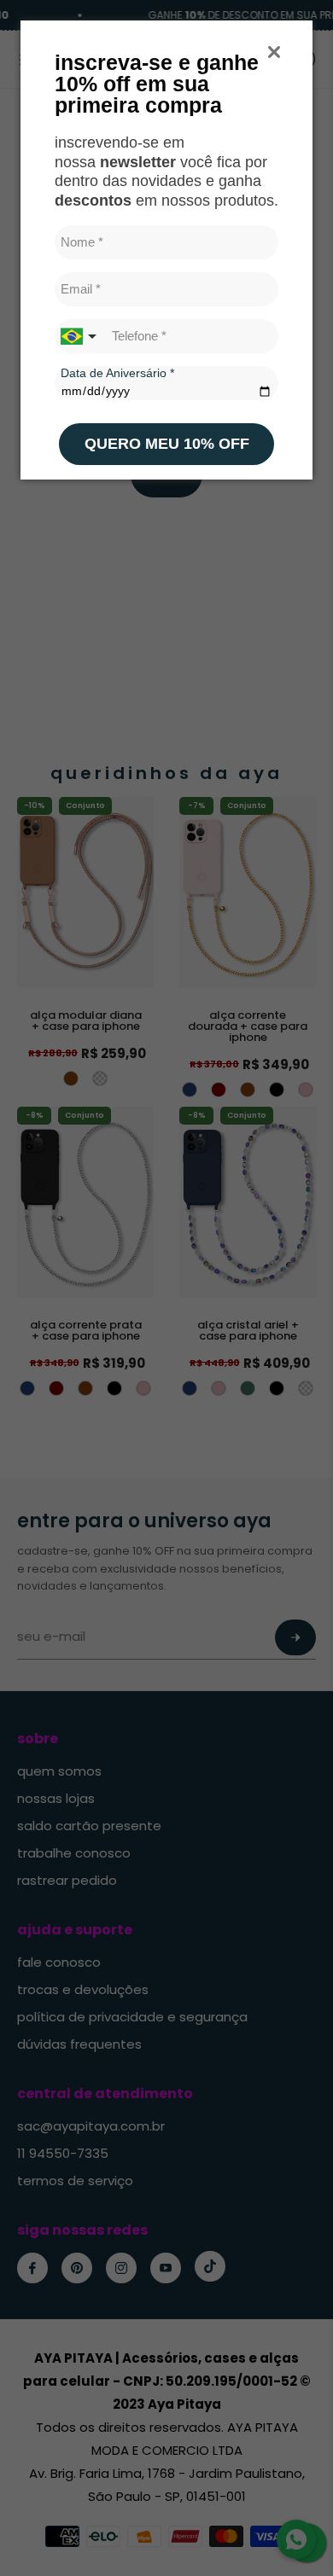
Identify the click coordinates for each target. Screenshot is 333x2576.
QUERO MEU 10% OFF (167, 444)
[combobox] (80, 336)
